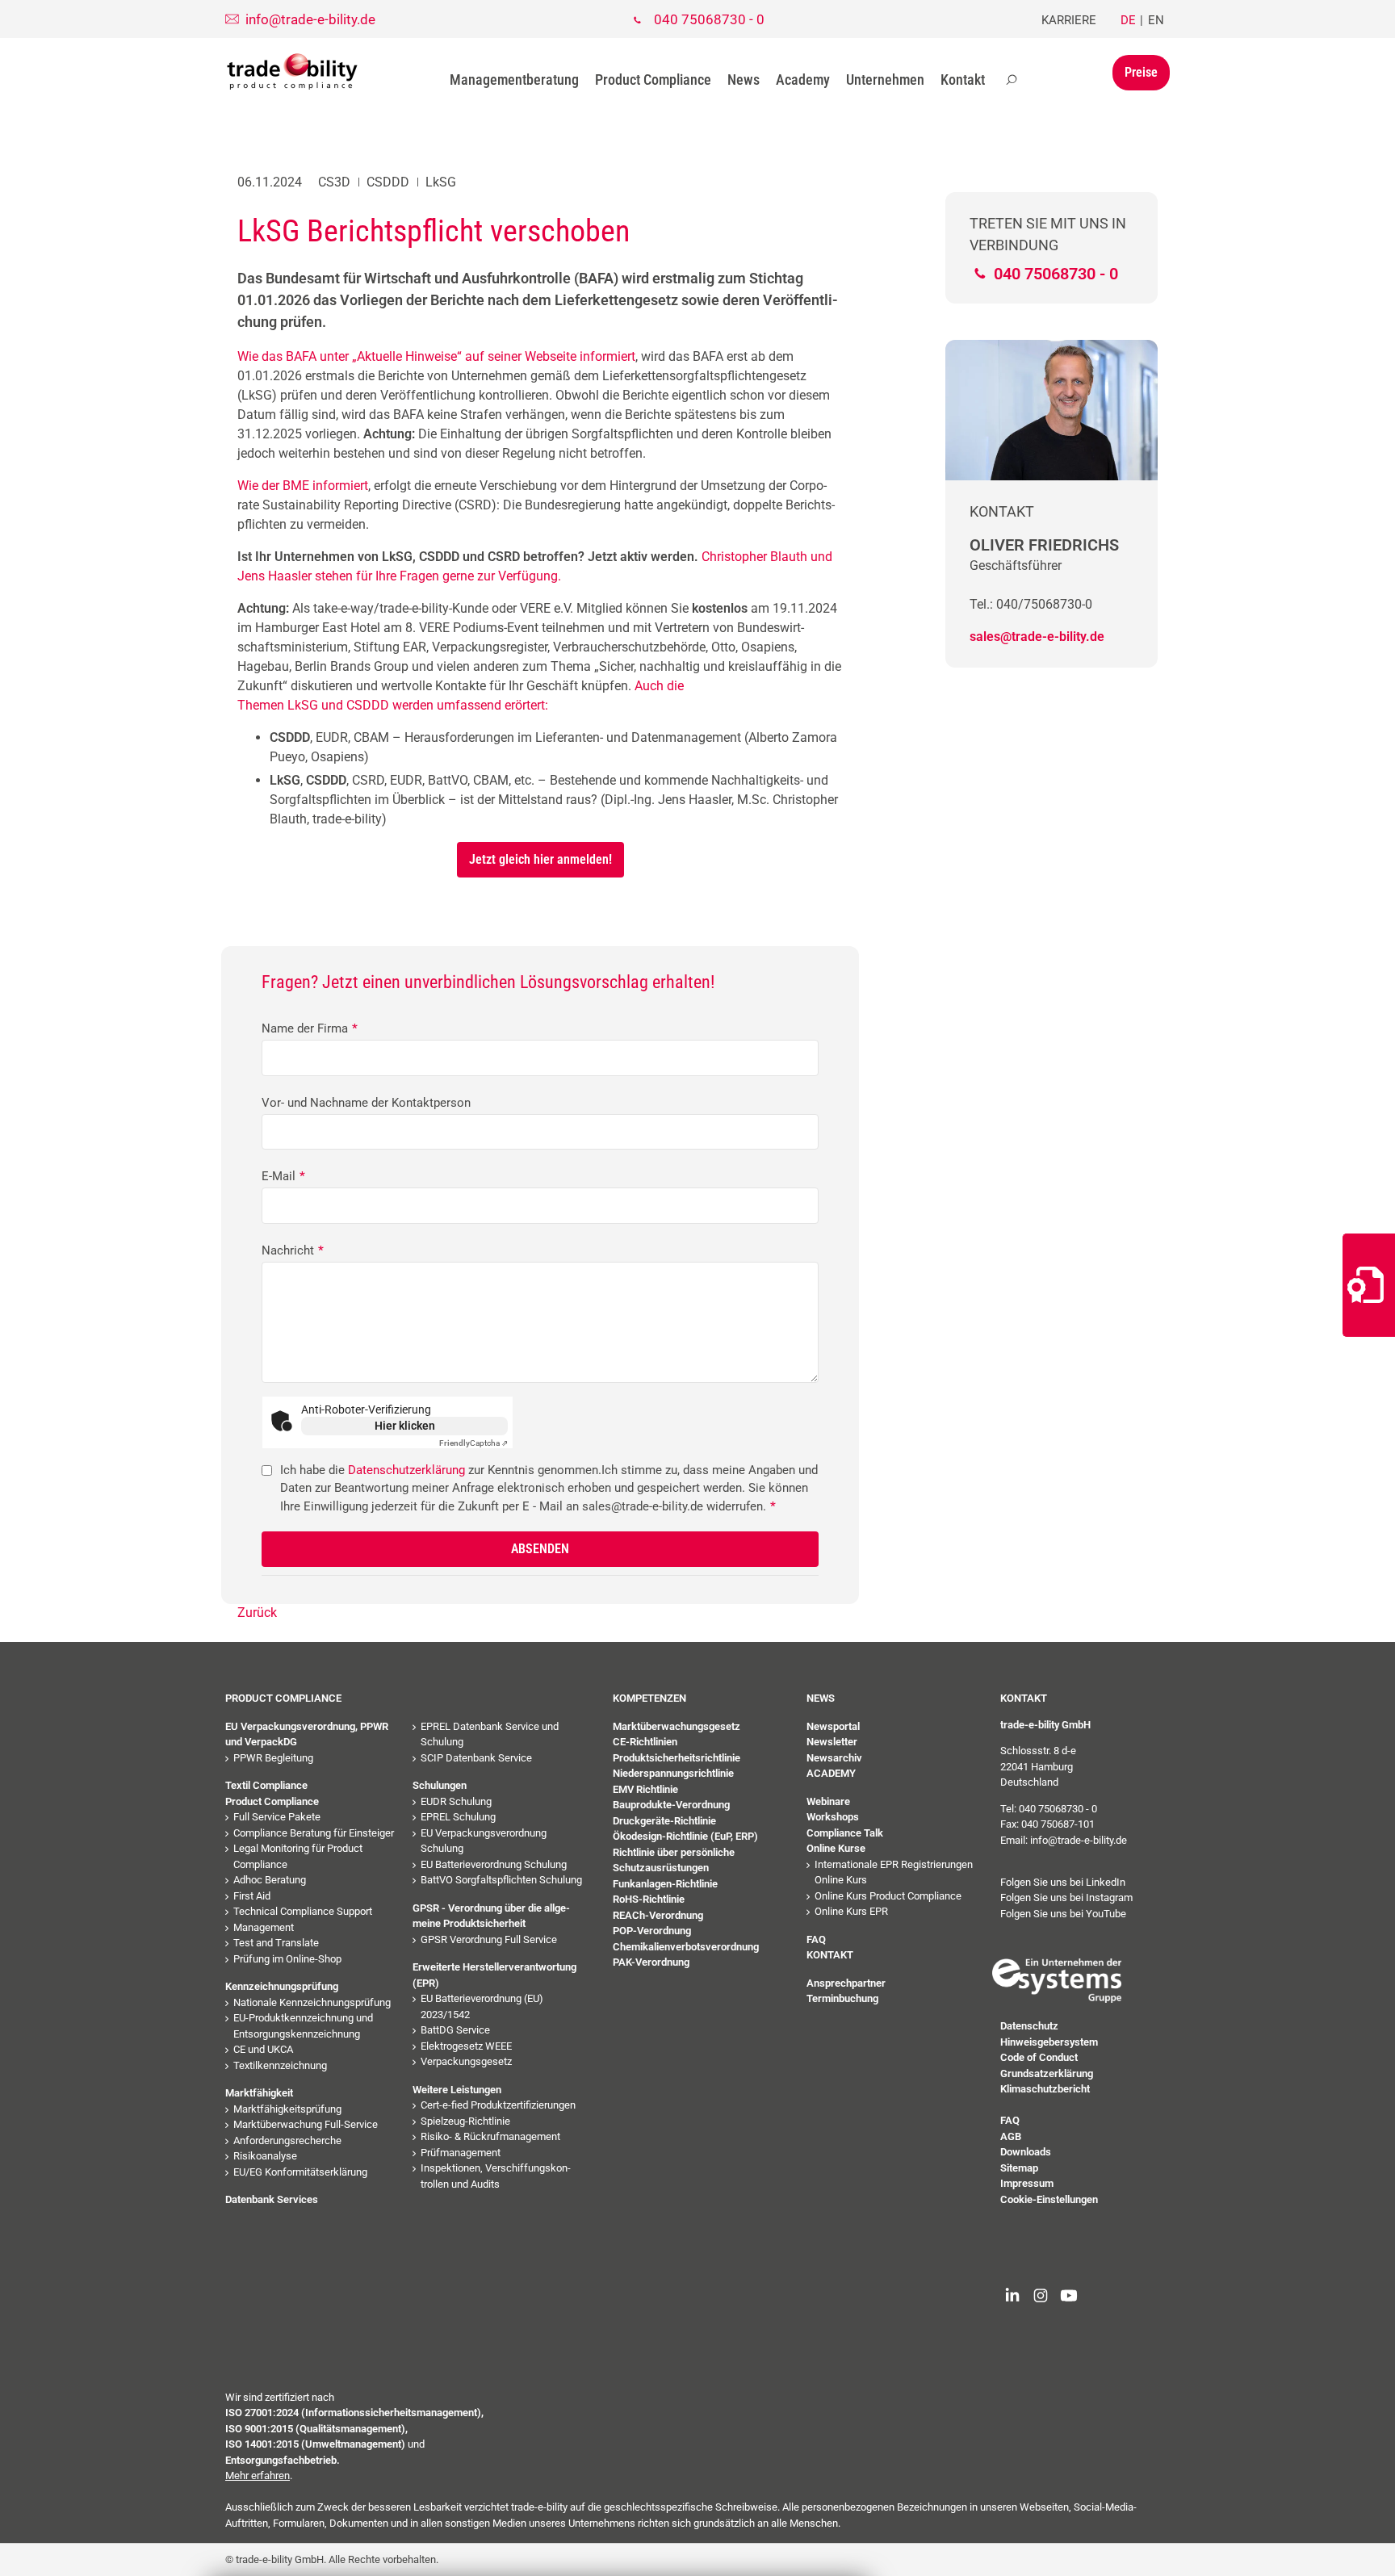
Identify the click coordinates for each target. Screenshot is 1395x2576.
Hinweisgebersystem (1049, 2042)
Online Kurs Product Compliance (888, 1896)
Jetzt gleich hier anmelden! (540, 859)
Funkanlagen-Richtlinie (665, 1884)
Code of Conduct (1039, 2057)
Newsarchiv (834, 1758)
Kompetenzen (649, 1698)
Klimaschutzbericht (1045, 2089)
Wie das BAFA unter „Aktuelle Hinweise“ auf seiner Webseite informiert (436, 356)
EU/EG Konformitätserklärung (300, 2172)
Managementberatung (514, 80)
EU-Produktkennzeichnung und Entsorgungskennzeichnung (303, 2026)
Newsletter (832, 1742)
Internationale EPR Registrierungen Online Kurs (894, 1872)
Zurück (257, 1613)
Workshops (833, 1817)
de (1128, 20)
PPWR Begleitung (273, 1758)
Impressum (1027, 2183)
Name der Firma (310, 1028)
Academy (803, 80)
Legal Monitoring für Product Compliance (298, 1856)
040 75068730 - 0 (709, 19)
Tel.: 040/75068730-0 (1031, 604)
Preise (1141, 72)
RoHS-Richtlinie (649, 1899)
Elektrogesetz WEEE (466, 2046)
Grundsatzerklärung (1047, 2073)
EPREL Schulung (458, 1817)
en (1156, 20)
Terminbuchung (842, 1998)
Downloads (1026, 2152)
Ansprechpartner (846, 1983)
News (744, 80)
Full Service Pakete (277, 1817)
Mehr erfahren (258, 2475)
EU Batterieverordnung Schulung (494, 1864)
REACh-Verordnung (658, 1915)
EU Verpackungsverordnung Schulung (484, 1841)
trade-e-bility (292, 72)
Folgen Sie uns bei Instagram (1066, 1897)
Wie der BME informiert (303, 486)
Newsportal (833, 1726)
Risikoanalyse (265, 2156)
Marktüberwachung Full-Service (306, 2124)
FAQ (816, 1939)
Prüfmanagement (461, 2153)
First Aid (252, 1896)
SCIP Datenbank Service (476, 1758)
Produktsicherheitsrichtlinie (677, 1758)
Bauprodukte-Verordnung (671, 1805)
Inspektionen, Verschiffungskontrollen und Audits (496, 2176)
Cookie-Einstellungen (1049, 2199)
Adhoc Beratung (270, 1880)
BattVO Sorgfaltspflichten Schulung (501, 1880)
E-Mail (283, 1176)
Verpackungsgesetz (466, 2061)
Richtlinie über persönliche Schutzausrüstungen (674, 1860)
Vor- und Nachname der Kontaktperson (366, 1103)
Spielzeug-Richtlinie (465, 2121)
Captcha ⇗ (473, 1443)
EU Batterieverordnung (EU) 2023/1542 (482, 2006)
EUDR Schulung (456, 1801)
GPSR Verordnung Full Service (489, 1939)
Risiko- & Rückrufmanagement (490, 2136)
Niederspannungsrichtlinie (673, 1773)
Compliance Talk (845, 1833)
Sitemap (1019, 2168)
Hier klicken (405, 1426)
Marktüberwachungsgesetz (677, 1726)
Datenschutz (1029, 2026)
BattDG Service (455, 2030)
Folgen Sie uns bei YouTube (1063, 1914)
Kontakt (963, 80)
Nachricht (293, 1250)
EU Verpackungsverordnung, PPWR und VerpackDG (307, 1734)
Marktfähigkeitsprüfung (287, 2109)
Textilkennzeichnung (280, 2065)
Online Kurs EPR (851, 1911)
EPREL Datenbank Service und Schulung (490, 1734)
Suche (1012, 80)
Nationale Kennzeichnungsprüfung (312, 2002)
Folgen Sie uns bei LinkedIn (1063, 1882)
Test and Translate (276, 1943)
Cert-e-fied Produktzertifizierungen (498, 2105)
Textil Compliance (266, 1785)
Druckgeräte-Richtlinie (664, 1821)
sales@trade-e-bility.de (1037, 637)
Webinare (828, 1801)
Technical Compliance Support (303, 1911)
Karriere (1069, 20)
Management (264, 1927)
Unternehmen (885, 80)
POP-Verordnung (652, 1931)
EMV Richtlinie (645, 1789)
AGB (1011, 2136)
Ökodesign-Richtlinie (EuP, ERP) (685, 1836)
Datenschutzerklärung (406, 1470)
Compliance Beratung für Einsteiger (314, 1833)
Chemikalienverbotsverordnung (686, 1947)
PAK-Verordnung (651, 1962)
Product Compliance (653, 80)
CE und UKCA (263, 2049)
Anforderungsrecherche (287, 2140)
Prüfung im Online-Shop (287, 1959)
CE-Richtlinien (645, 1742)
